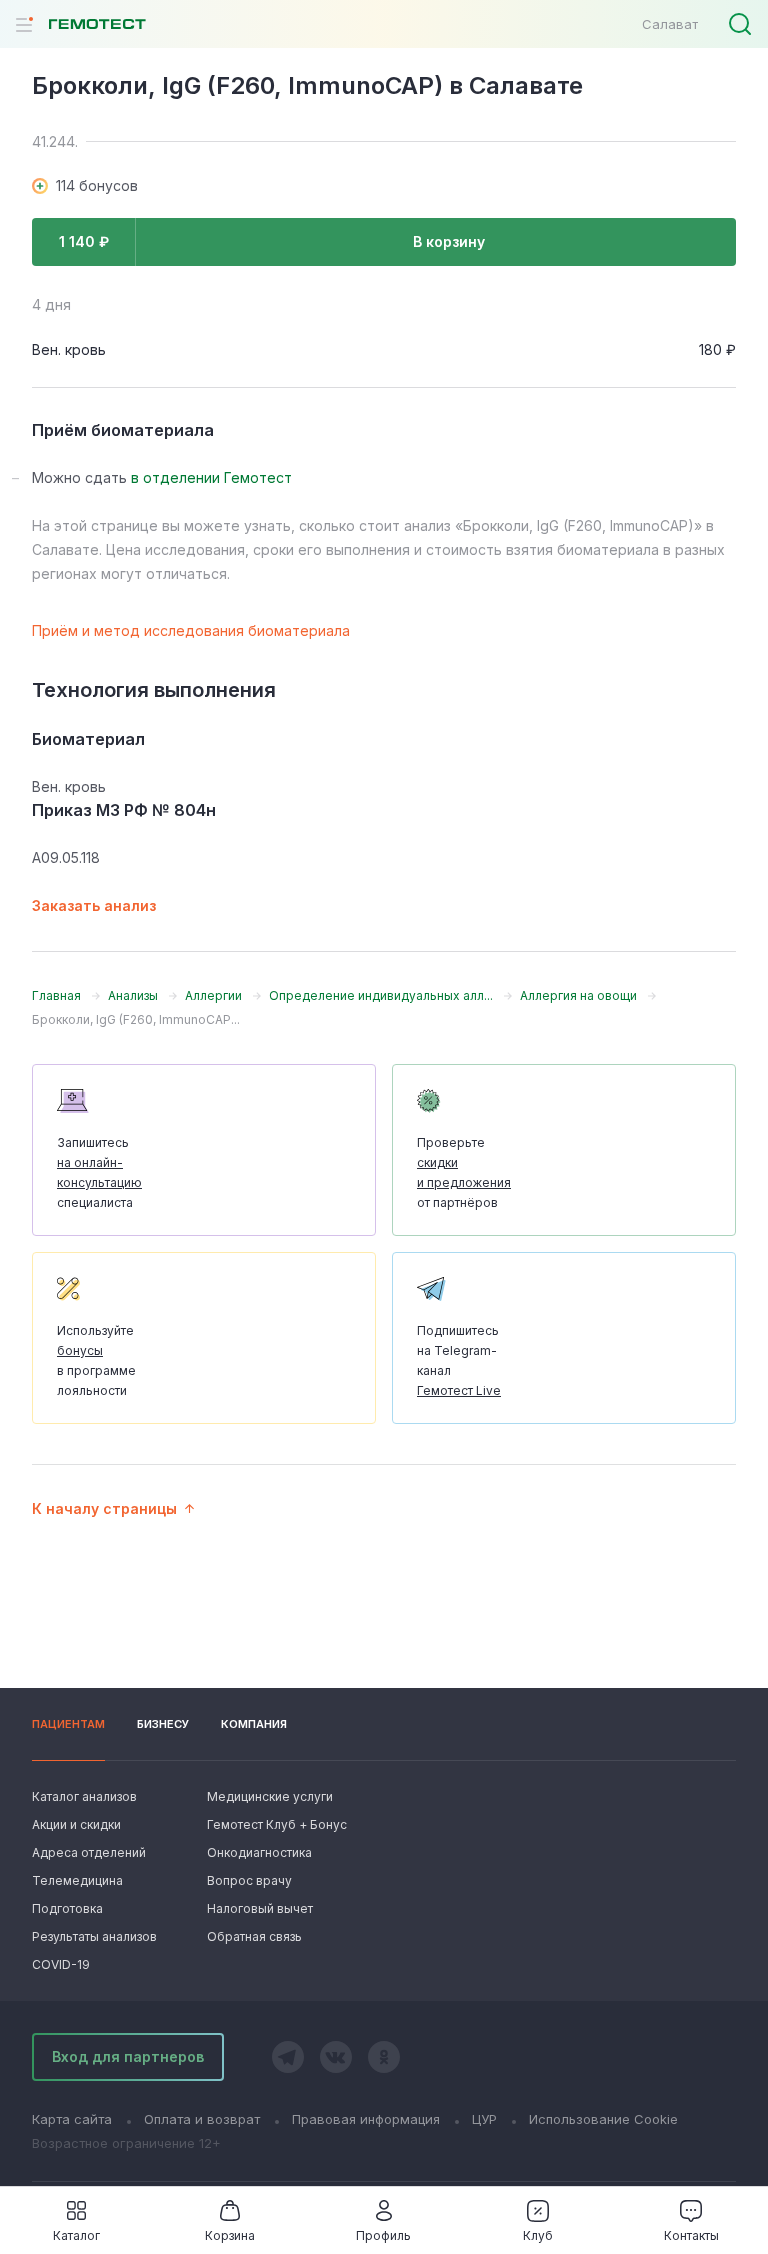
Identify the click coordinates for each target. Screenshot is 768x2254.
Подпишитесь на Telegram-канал (459, 1360)
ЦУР (484, 2119)
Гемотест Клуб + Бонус (275, 1824)
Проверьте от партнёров (464, 1172)
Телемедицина (77, 1880)
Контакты (691, 2235)
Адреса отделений (89, 1852)
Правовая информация (366, 2119)
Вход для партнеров (128, 2056)
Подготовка (67, 1908)
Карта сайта (72, 2119)
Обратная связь (254, 1936)
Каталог (76, 2235)
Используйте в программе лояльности (96, 1360)
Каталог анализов (84, 1796)
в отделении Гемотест (211, 477)
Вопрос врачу (249, 1880)
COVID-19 (61, 1964)
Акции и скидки (76, 1824)
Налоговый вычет (260, 1908)
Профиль (383, 2235)
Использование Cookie (603, 2119)
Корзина (230, 2235)
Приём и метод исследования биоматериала (191, 630)
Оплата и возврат (202, 2119)
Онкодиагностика (259, 1852)
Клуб (538, 2235)
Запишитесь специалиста (99, 1172)
